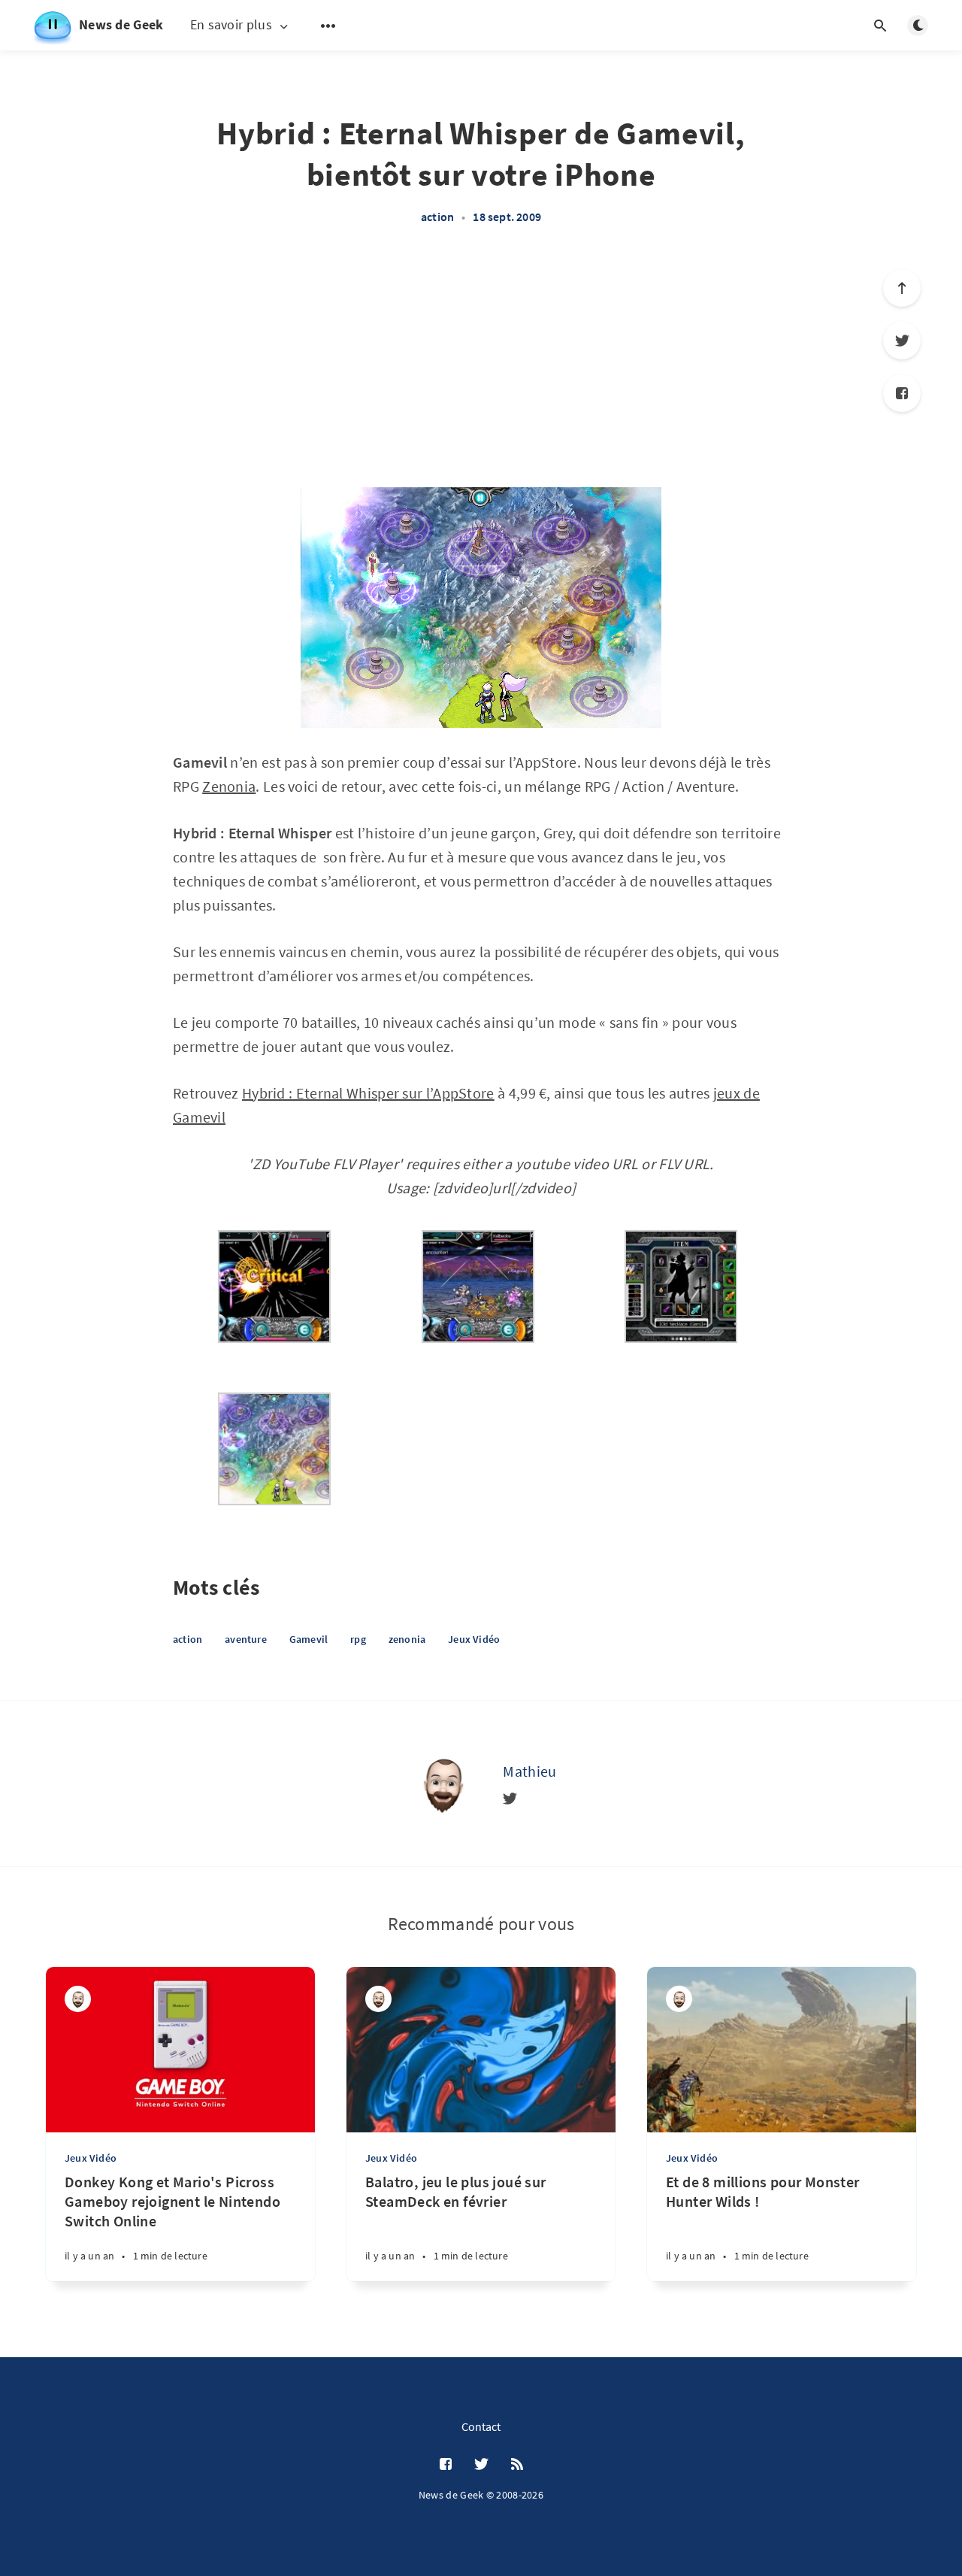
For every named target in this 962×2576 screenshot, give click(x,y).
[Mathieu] (443, 1784)
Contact (481, 2426)
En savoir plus (231, 25)
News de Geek (121, 24)
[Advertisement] (481, 374)
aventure (246, 1639)
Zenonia (229, 786)
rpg (358, 1639)
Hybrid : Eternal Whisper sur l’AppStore (368, 1093)
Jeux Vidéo (474, 1639)
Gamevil (309, 1639)
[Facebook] (902, 393)
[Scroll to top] (902, 288)
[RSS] (517, 2465)
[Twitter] (902, 341)
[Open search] (880, 26)
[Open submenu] (328, 26)
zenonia (407, 1639)
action (437, 217)
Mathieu (529, 1771)
